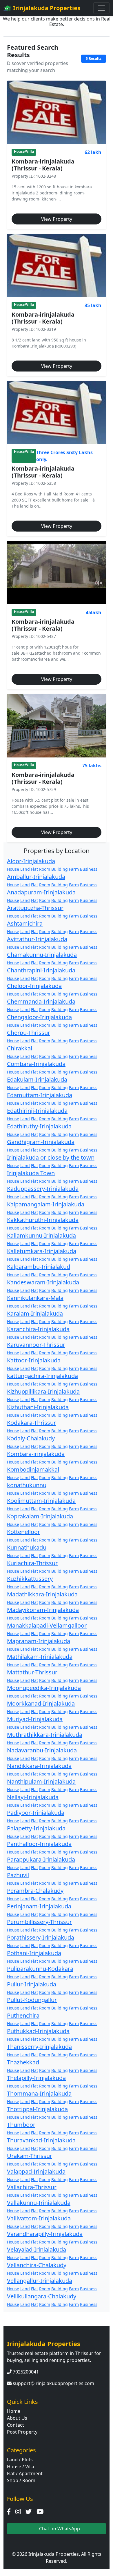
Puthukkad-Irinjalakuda (38, 2031)
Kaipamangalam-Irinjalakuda (46, 1204)
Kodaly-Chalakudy (31, 1438)
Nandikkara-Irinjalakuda (39, 1766)
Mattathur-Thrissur (32, 1672)
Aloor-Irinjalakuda (31, 861)
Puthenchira (23, 2015)
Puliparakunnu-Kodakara (40, 1969)
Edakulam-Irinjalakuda (37, 1079)
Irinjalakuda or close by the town (51, 1157)
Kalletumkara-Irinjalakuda (42, 1251)
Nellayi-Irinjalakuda (33, 1797)
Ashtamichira (25, 923)
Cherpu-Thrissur (29, 1033)
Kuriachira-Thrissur (32, 1563)
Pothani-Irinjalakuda (34, 1953)
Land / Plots (20, 2460)
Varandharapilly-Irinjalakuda (45, 2234)
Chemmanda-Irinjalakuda (41, 1001)
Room (45, 869)
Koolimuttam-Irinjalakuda (41, 1501)
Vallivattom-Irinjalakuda (39, 2218)
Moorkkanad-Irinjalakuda (41, 1703)
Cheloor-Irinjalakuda (34, 986)
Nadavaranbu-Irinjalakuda (42, 1750)
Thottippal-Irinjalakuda (37, 2109)
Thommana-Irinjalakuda (39, 2093)
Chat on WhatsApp (59, 2529)
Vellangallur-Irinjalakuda (40, 2281)
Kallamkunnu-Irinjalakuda (41, 1235)
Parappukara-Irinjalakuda (41, 1859)
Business (89, 869)
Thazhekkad (23, 2062)
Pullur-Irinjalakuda (32, 1984)
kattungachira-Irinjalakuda (42, 1376)
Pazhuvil (18, 1875)
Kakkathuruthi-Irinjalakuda (43, 1220)
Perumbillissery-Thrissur (39, 1922)
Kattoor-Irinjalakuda (34, 1360)
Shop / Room (21, 2480)
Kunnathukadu (27, 1547)
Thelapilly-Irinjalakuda (36, 2078)
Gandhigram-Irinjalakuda (41, 1142)
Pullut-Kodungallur (32, 2000)
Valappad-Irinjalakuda (36, 2171)
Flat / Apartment (25, 2473)
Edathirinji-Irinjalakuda (37, 1111)
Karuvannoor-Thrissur (36, 1345)
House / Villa (21, 2467)
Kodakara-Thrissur (31, 1423)
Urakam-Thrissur (30, 2156)
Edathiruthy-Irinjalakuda (39, 1126)
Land (25, 869)
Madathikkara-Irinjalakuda (42, 1594)
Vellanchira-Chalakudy (37, 2265)
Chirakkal (20, 1048)
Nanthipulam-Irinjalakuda (41, 1781)
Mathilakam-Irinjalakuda (40, 1657)
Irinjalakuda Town (31, 1173)
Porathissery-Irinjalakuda (41, 1937)
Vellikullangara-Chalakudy (42, 2296)
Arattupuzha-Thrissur (35, 908)
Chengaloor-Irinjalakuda (39, 1017)
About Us (17, 2418)
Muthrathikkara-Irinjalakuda (45, 1735)
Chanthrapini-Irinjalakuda (41, 970)
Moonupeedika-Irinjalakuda (44, 1688)
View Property (57, 219)
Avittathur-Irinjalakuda (37, 939)
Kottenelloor (23, 1532)
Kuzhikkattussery (30, 1579)
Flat (34, 869)
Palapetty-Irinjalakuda (36, 1828)
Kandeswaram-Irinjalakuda (43, 1282)
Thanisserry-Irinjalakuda (39, 2047)
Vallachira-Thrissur (32, 2187)
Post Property (22, 2432)
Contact (16, 2425)
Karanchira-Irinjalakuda (38, 1329)
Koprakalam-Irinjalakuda (40, 1516)
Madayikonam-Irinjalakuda (43, 1610)
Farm (74, 869)
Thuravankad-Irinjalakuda (41, 2140)
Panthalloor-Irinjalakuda (39, 1844)
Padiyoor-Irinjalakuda (36, 1813)
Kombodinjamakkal (33, 1469)
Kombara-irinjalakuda (36, 1454)
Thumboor (21, 2125)
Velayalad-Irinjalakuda (37, 2249)
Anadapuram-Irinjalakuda (41, 892)
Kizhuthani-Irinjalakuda (38, 1407)
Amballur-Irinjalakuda (36, 877)
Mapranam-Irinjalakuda (39, 1641)
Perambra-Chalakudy (35, 1891)
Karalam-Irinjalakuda (35, 1313)
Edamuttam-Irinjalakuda (40, 1095)
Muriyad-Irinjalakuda (35, 1719)
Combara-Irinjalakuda (36, 1064)
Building (60, 869)
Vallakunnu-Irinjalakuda (39, 2203)
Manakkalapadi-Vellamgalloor (47, 1625)
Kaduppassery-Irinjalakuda (43, 1189)
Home (14, 2411)
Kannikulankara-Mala (35, 1298)
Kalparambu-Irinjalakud (39, 1267)
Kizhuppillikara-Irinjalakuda (43, 1391)
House (13, 869)
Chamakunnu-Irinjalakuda (42, 955)
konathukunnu (27, 1485)
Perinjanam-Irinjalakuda (39, 1906)
